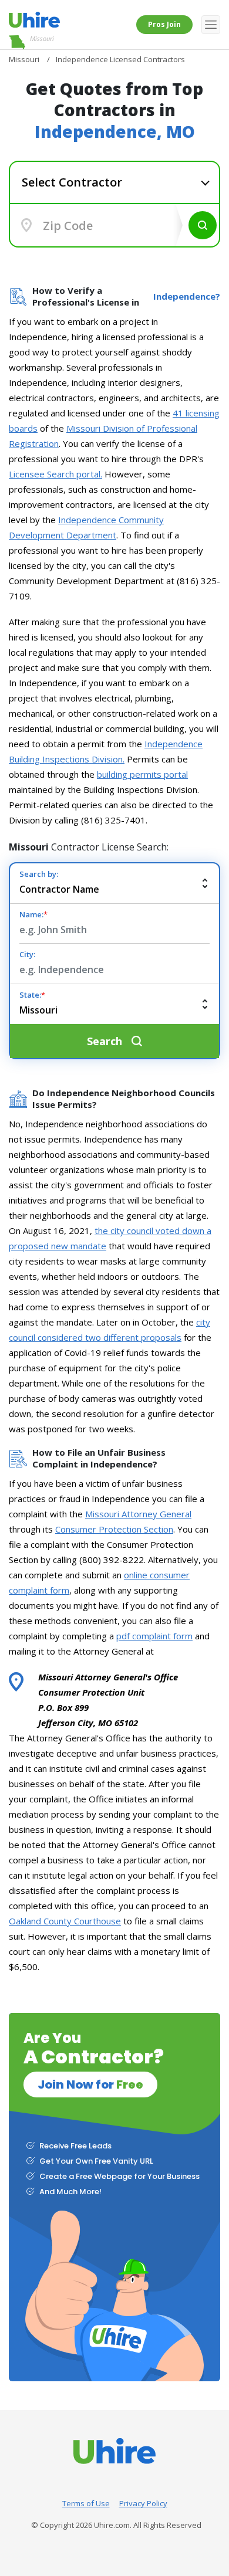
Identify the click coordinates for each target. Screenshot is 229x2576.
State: (32, 995)
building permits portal (142, 774)
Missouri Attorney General (138, 1514)
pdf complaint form (154, 1636)
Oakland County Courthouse (65, 1921)
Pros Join (164, 24)
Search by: (39, 874)
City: (27, 954)
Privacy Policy (143, 2503)
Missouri (42, 38)
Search (203, 225)
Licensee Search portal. (55, 474)
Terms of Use (86, 2503)
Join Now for (90, 2084)
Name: (33, 914)
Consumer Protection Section (114, 1529)
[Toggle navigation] (211, 25)
